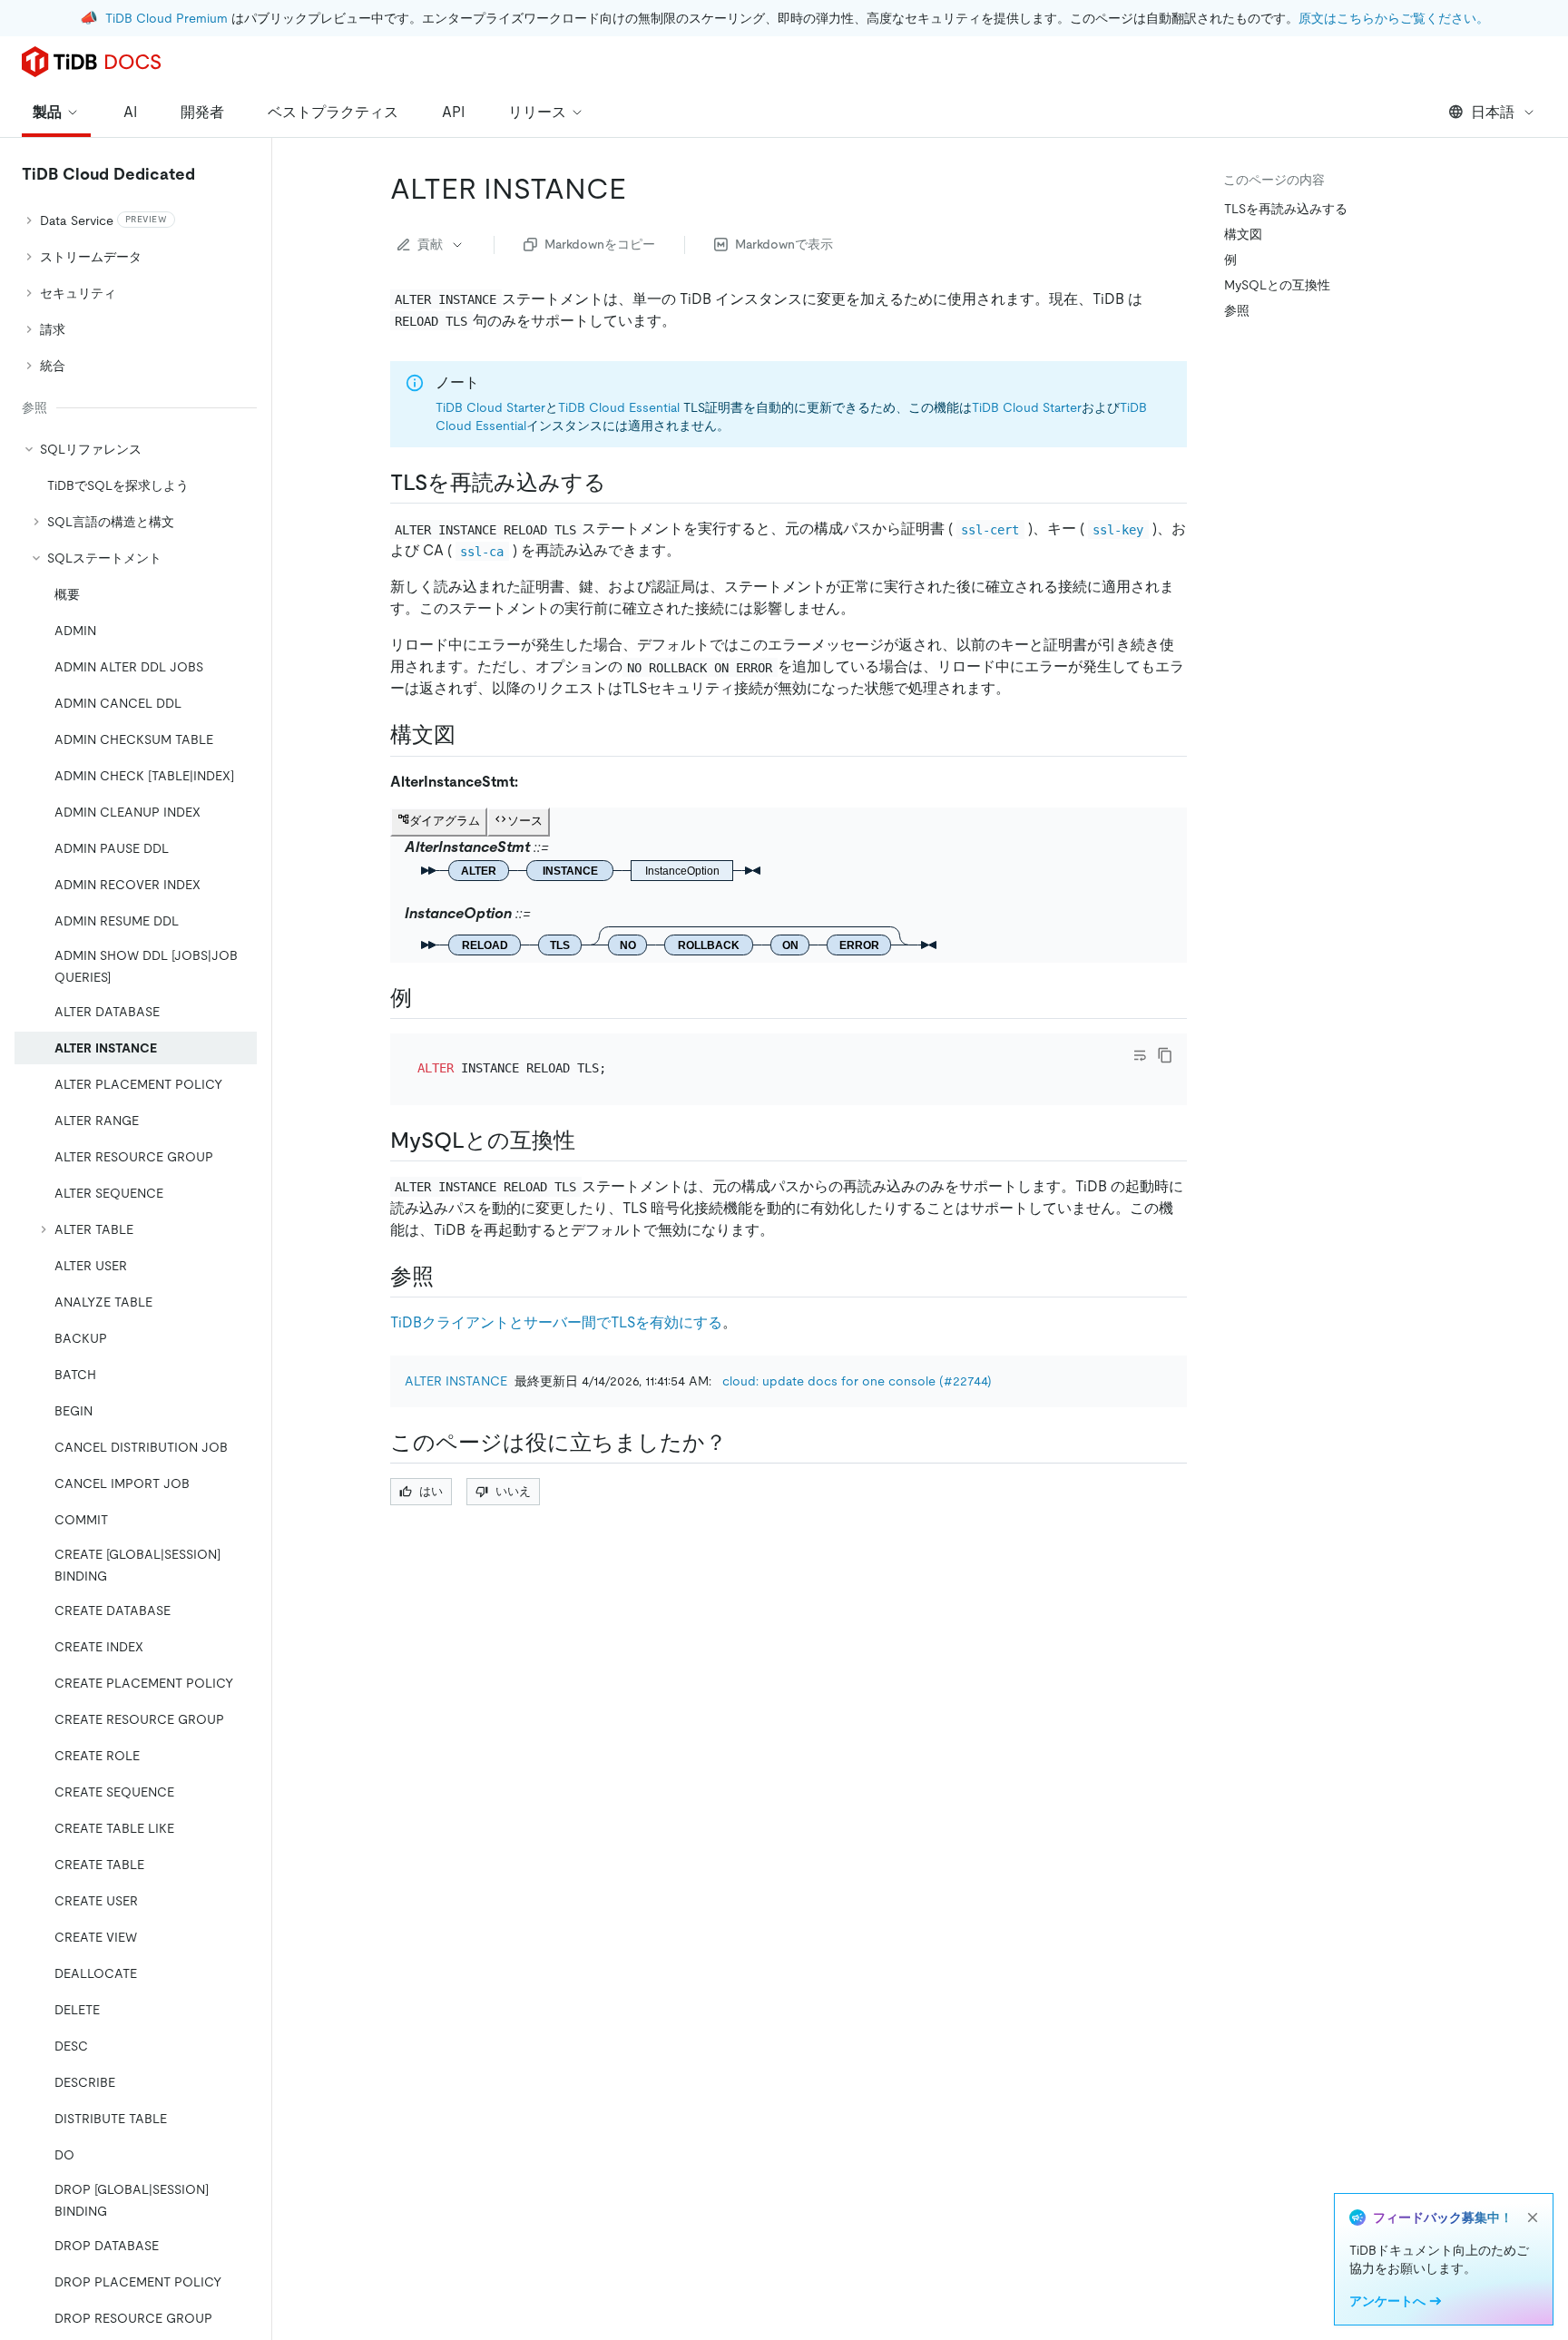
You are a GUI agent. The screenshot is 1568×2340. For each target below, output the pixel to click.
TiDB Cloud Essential (619, 407)
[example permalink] (426, 998)
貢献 (430, 244)
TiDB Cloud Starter (490, 407)
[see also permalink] (448, 1277)
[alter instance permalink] (641, 189)
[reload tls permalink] (621, 483)
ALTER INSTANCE (456, 1381)
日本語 (1493, 112)
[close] (1533, 2218)
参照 (1237, 310)
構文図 (1243, 234)
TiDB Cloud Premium (167, 18)
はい (431, 1491)
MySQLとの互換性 (1277, 285)
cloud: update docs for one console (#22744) (857, 1381)
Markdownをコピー (600, 244)
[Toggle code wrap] (1140, 1055)
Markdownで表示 (784, 244)
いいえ (513, 1491)
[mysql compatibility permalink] (590, 1141)
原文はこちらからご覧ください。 (1394, 18)
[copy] (1165, 1055)
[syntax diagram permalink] (470, 735)
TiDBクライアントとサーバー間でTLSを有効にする (556, 1322)
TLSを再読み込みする (1286, 209)
